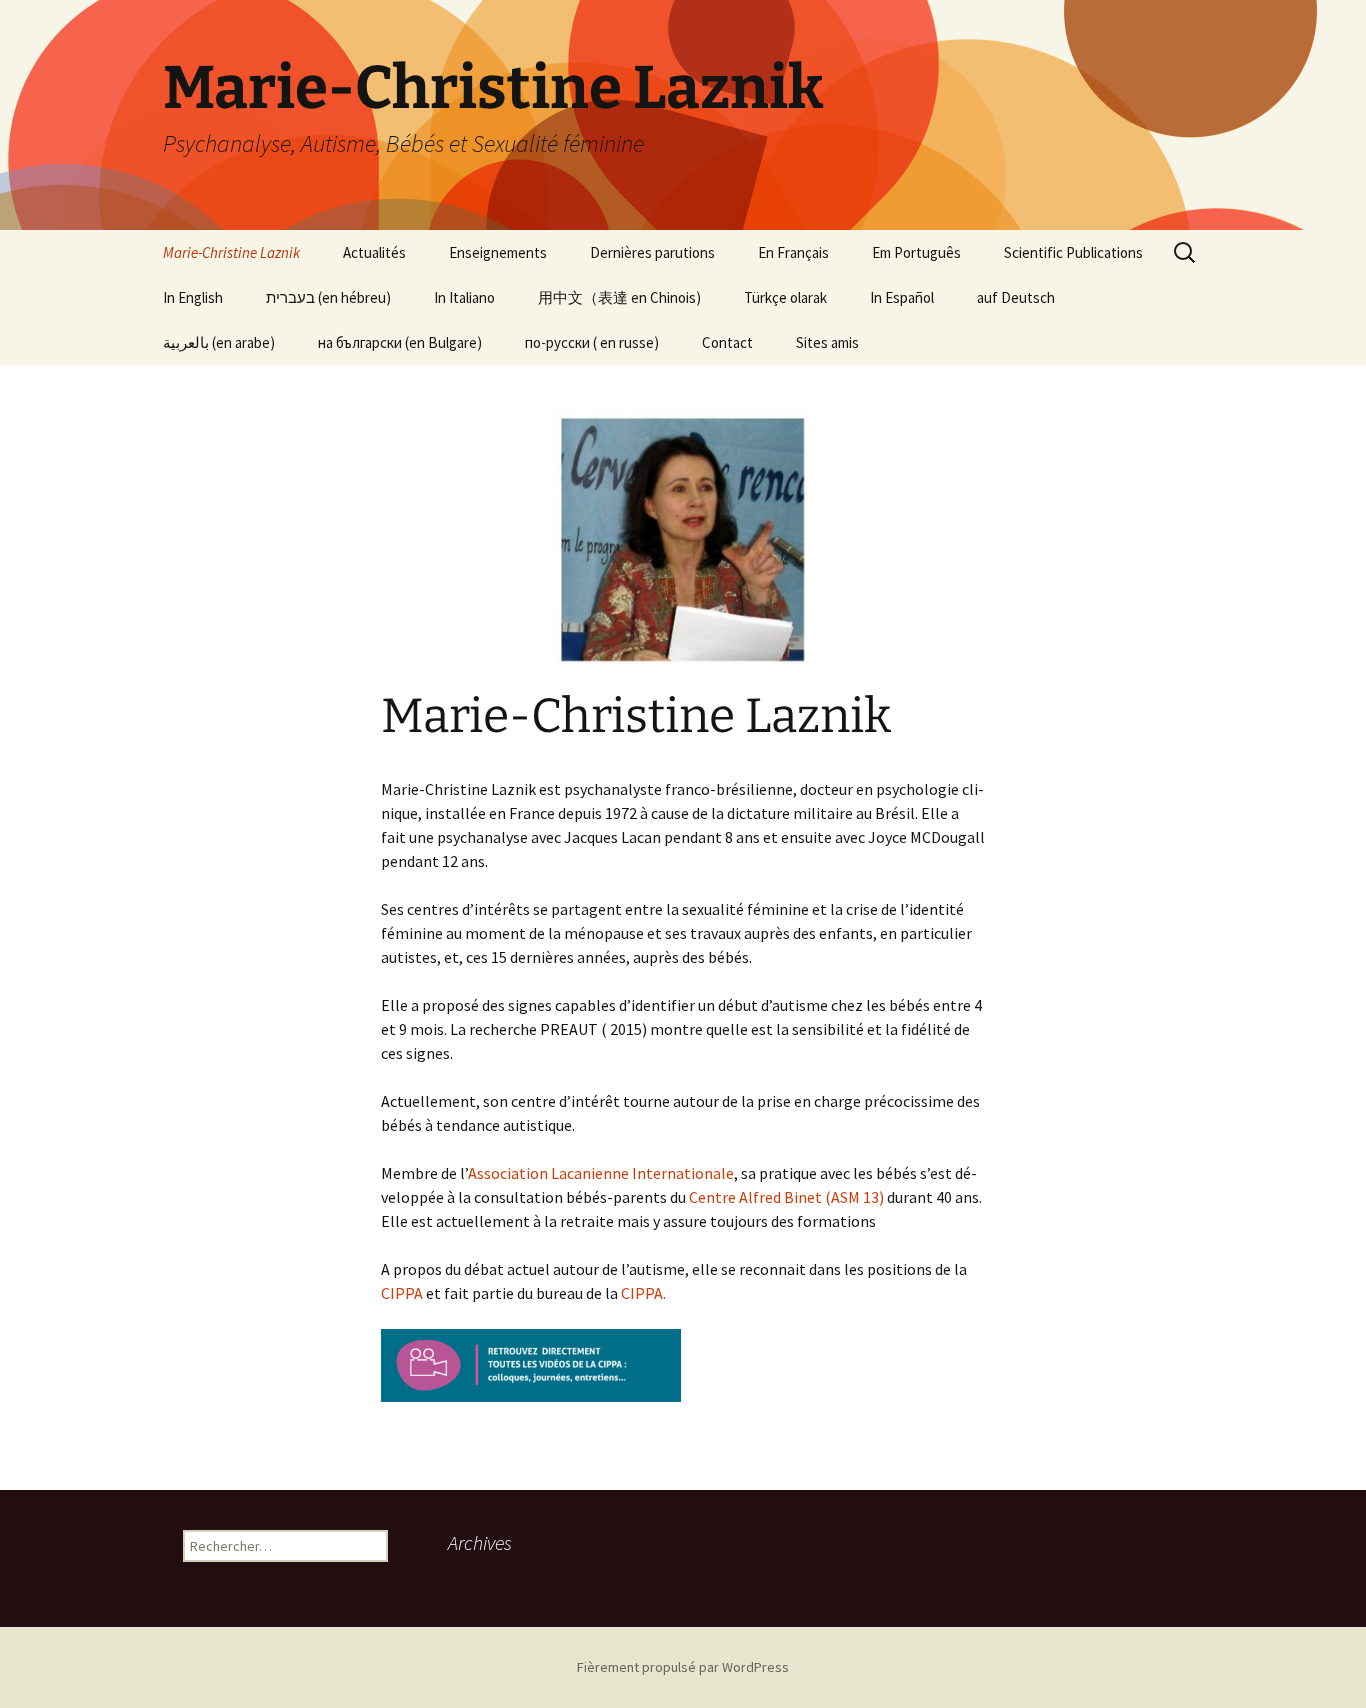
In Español (902, 297)
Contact (727, 342)
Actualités (374, 252)
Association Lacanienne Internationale (601, 1173)
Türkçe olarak (785, 297)
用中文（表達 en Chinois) (619, 297)
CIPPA (402, 1293)
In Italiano (464, 297)
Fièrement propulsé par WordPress (683, 1667)
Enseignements (498, 252)
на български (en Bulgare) (400, 342)
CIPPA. (652, 1293)
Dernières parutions (652, 252)
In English (193, 297)
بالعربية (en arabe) (219, 342)
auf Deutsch (1016, 297)
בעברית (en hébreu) (328, 297)
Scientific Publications (1073, 252)
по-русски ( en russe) (592, 342)
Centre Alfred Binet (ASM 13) (785, 1197)
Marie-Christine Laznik (231, 252)
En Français (793, 252)
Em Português (916, 252)
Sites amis (827, 342)
